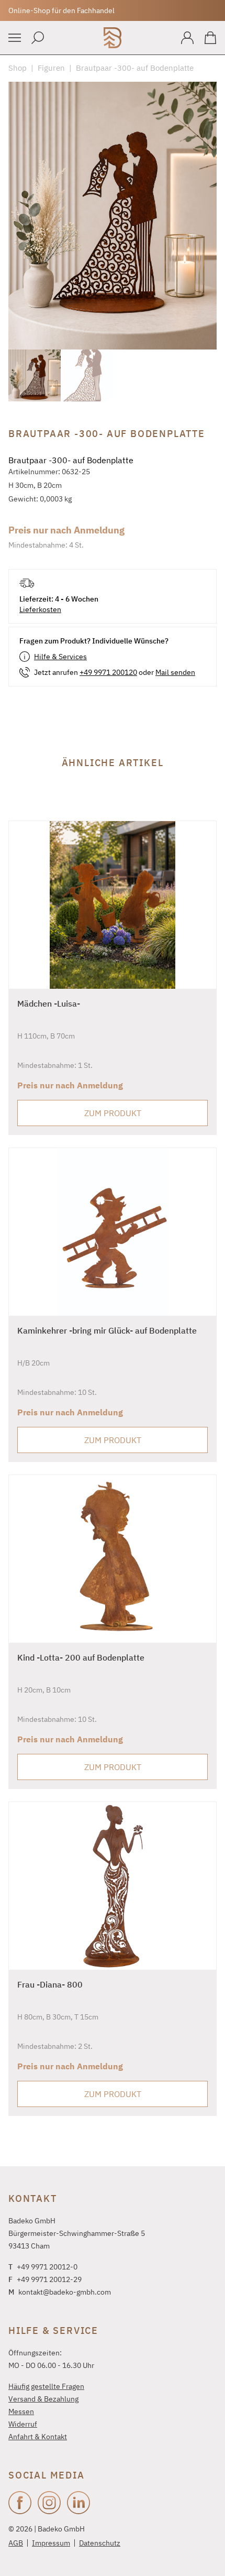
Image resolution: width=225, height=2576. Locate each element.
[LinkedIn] (78, 2503)
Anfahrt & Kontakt (38, 2437)
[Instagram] (49, 2503)
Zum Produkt (113, 1113)
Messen (21, 2411)
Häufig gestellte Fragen (46, 2386)
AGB (16, 2543)
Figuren (51, 68)
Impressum (51, 2543)
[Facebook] (20, 2503)
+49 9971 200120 (108, 672)
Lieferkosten (40, 609)
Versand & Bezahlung (43, 2399)
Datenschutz (100, 2543)
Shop (18, 68)
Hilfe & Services (60, 657)
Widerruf (23, 2424)
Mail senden (175, 672)
